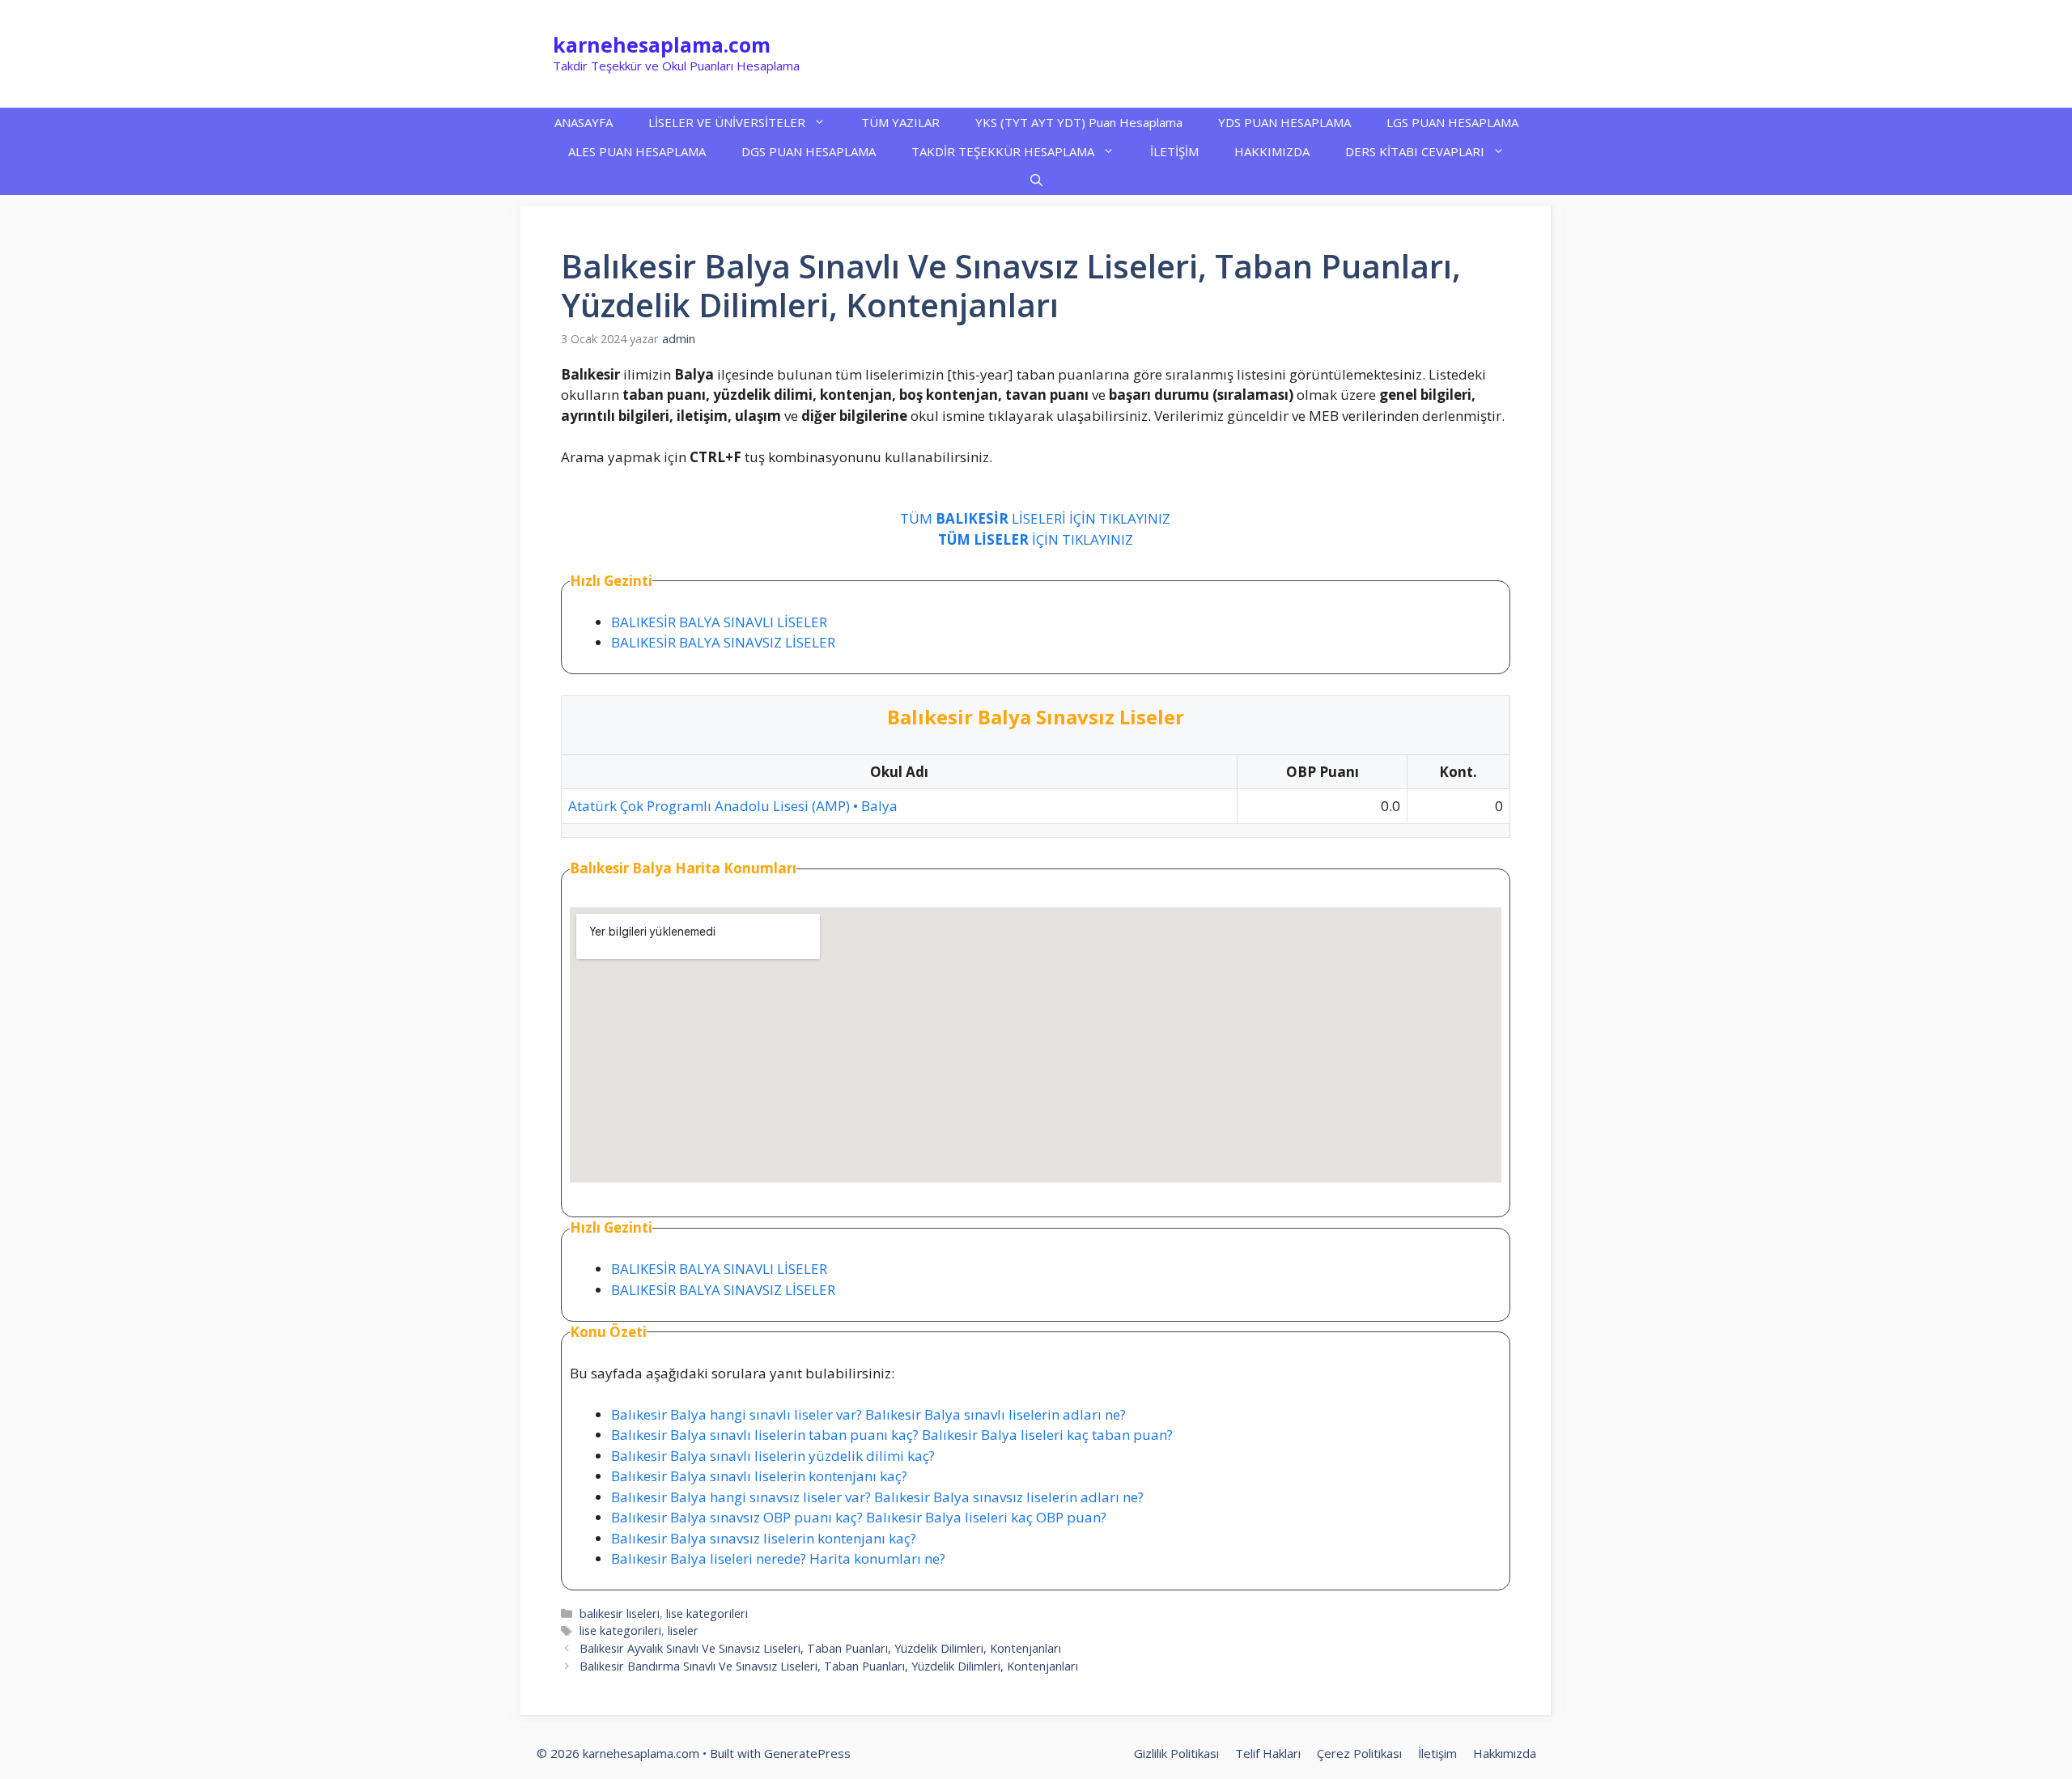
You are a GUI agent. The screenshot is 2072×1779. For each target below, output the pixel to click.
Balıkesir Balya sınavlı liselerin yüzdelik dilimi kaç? (773, 1456)
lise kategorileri (707, 1613)
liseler (683, 1630)
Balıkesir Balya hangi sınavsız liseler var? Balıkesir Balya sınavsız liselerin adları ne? (877, 1497)
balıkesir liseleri (620, 1613)
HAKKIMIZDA (1272, 151)
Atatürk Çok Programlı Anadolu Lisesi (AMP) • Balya (733, 806)
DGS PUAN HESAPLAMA (809, 151)
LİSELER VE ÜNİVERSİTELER (727, 122)
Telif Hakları (1268, 1753)
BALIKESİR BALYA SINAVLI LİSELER (719, 622)
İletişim (1437, 1753)
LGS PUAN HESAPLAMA (1452, 122)
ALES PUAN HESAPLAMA (637, 151)
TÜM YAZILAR (900, 122)
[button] (1036, 180)
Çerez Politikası (1359, 1753)
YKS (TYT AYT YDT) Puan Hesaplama (1079, 122)
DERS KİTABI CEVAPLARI (1415, 151)
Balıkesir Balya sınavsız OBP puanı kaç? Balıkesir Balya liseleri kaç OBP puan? (859, 1517)
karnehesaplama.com (662, 45)
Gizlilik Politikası (1176, 1753)
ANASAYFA (584, 122)
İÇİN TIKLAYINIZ (1036, 539)
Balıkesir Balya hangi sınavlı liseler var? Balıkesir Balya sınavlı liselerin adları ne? (868, 1414)
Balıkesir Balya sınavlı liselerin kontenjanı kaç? (759, 1476)
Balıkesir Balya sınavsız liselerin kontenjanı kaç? (764, 1538)
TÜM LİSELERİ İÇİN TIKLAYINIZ (1035, 518)
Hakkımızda (1505, 1753)
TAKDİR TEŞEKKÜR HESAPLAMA (1003, 151)
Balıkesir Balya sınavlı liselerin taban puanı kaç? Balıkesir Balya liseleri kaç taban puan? (892, 1435)
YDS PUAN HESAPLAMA (1284, 122)
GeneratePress (807, 1753)
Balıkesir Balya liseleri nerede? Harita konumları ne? (778, 1558)
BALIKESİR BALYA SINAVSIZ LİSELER (723, 642)
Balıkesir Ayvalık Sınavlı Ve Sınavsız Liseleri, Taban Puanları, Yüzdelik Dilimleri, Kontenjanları (820, 1648)
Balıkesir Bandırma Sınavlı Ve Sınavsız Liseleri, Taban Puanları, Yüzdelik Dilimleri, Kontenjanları (829, 1666)
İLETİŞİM (1174, 151)
